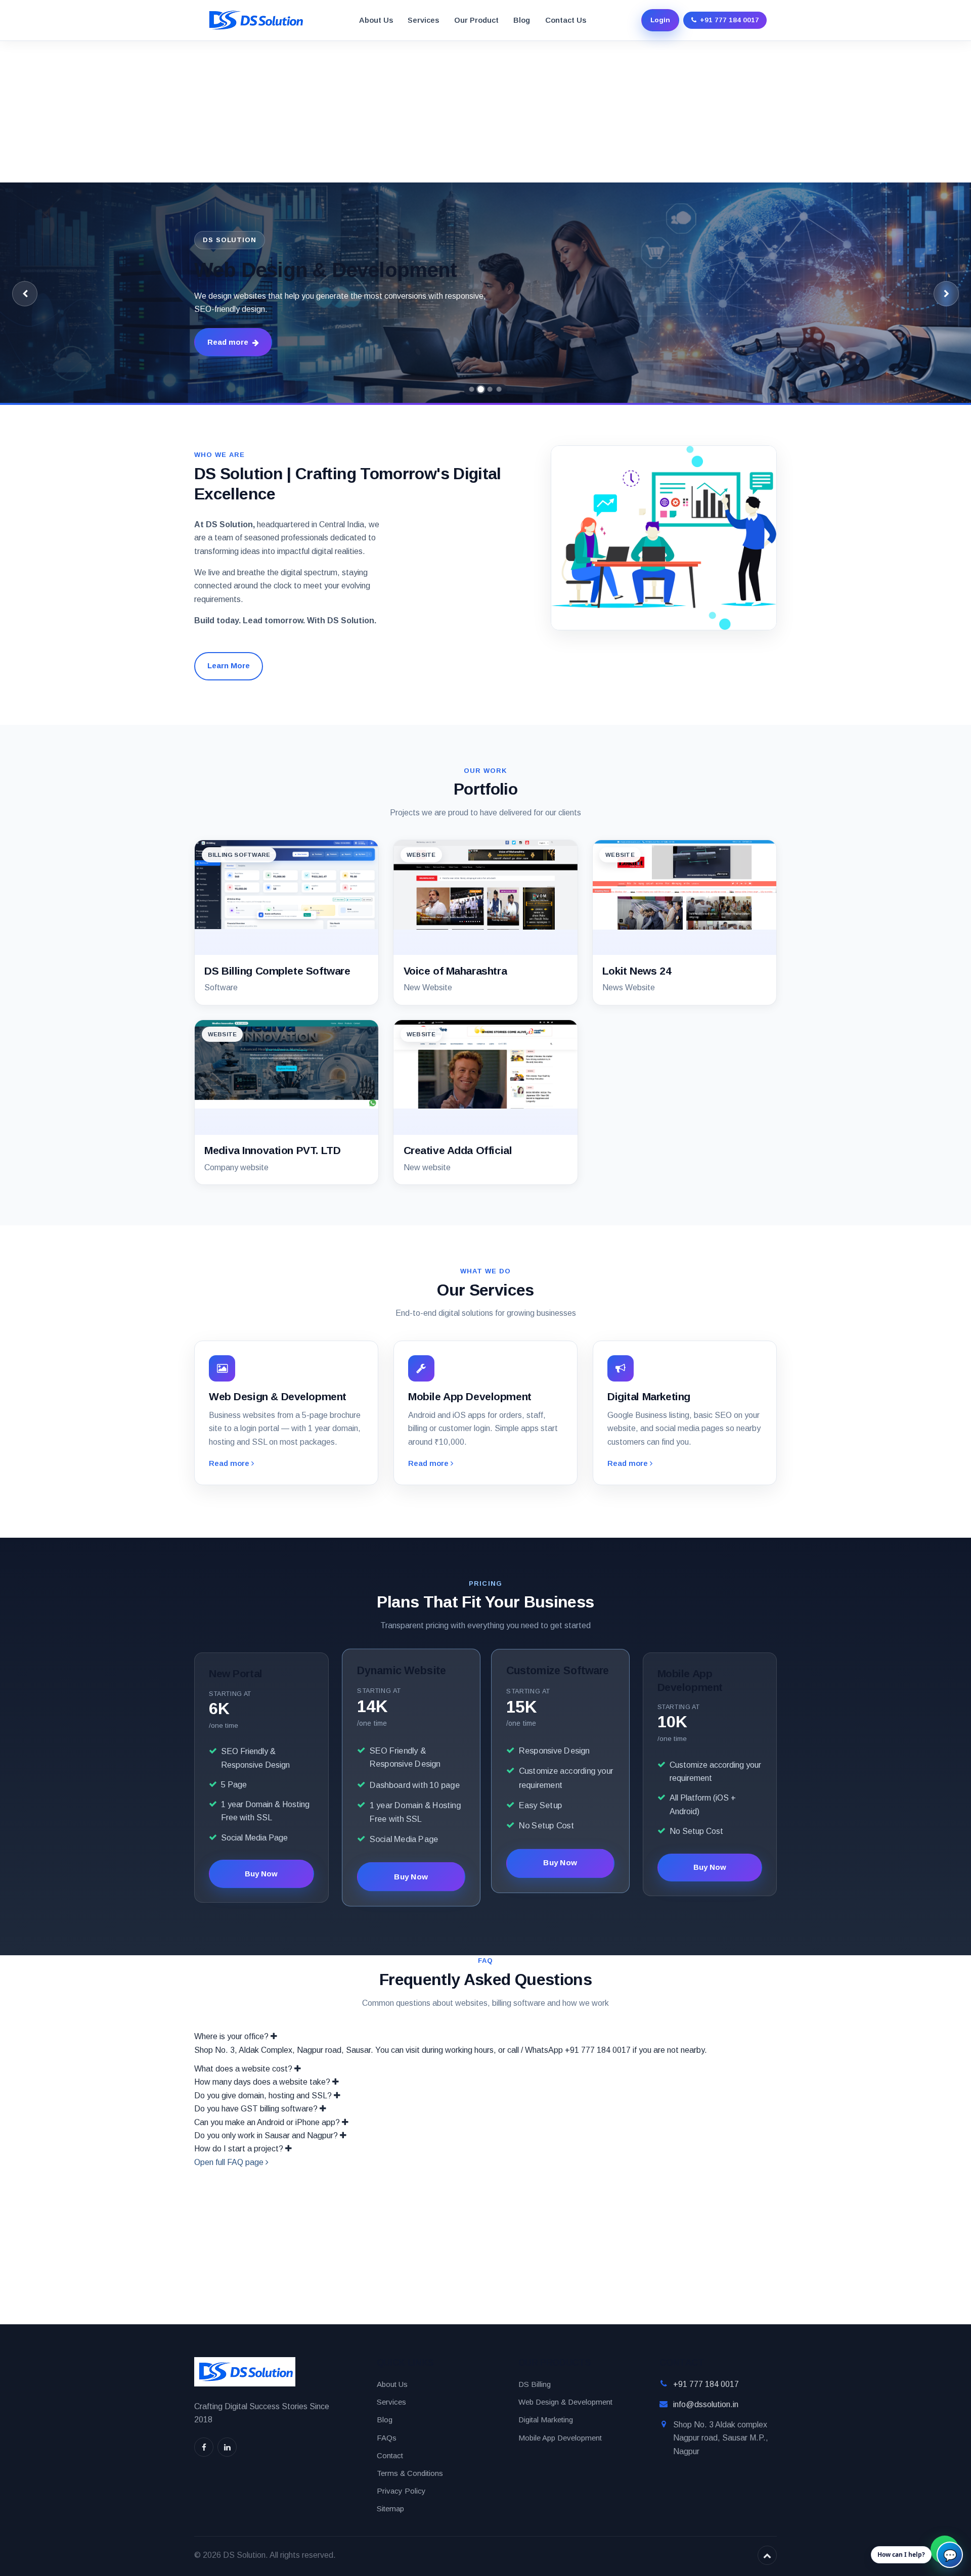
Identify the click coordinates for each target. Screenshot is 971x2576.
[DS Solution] (255, 20)
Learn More (229, 665)
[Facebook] (204, 2447)
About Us (376, 20)
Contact (390, 2455)
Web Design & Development (565, 2402)
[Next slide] (946, 294)
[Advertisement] (303, 112)
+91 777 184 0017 (706, 2384)
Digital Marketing (546, 2420)
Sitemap (390, 2509)
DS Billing (535, 2384)
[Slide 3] (490, 389)
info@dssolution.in (706, 2404)
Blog (522, 20)
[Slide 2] (481, 389)
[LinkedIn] (227, 2447)
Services (423, 20)
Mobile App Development (560, 2438)
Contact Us (566, 20)
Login (660, 20)
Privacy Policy (401, 2491)
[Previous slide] (25, 294)
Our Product (476, 20)
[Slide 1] (472, 389)
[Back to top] (767, 2555)
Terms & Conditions (410, 2473)
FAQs (387, 2438)
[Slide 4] (499, 389)
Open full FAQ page (230, 2162)
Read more (228, 342)
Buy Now (261, 1874)
